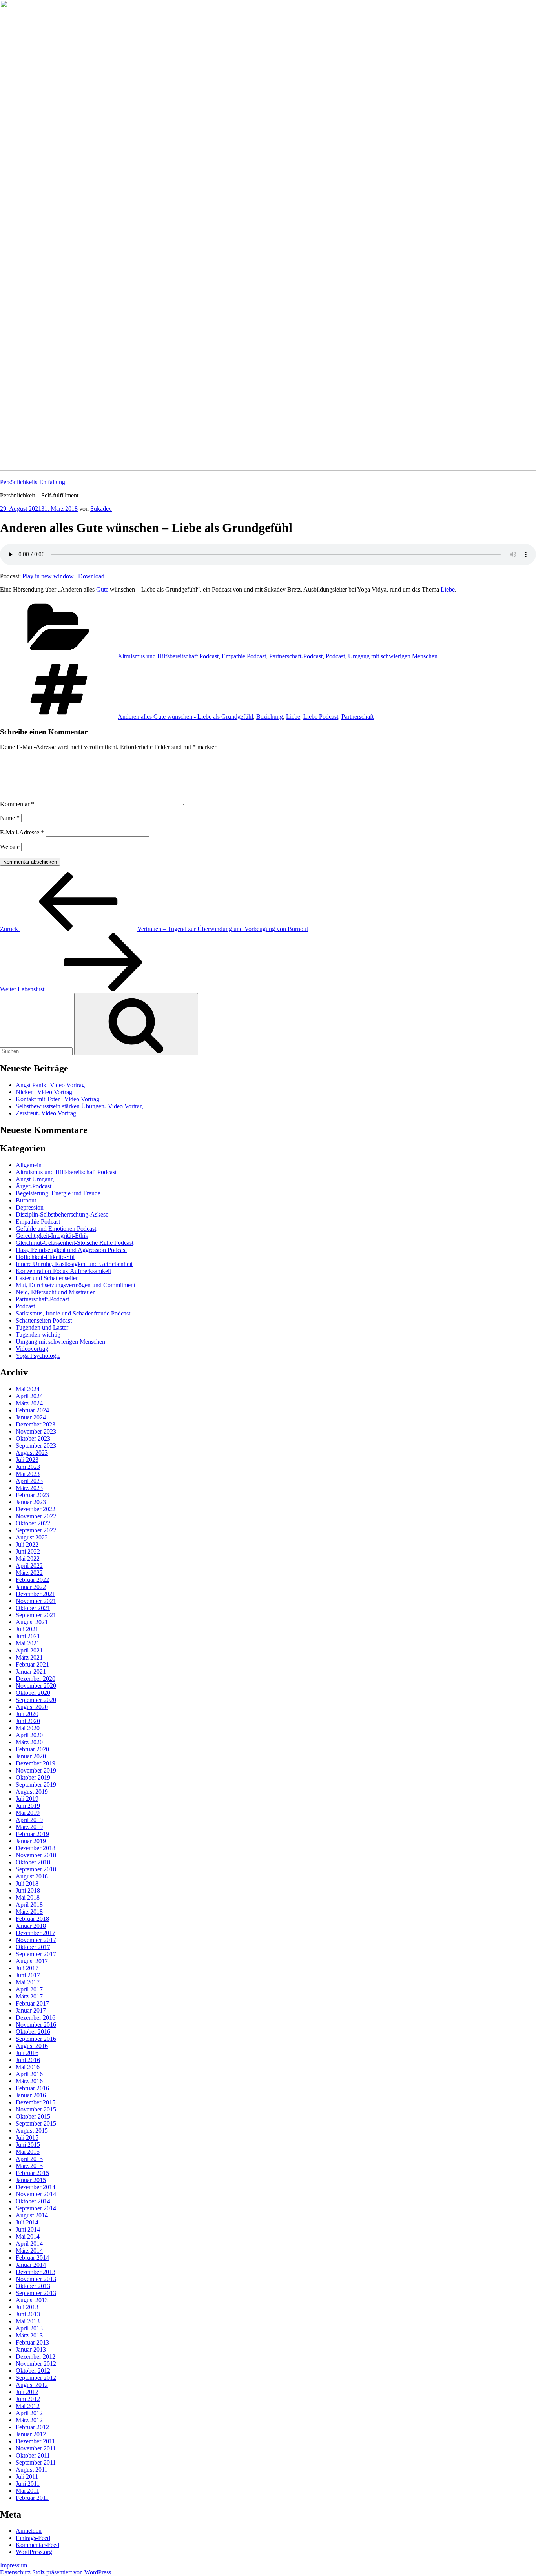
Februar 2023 (32, 1495)
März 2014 (29, 2251)
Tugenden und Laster (42, 1327)
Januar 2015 (31, 2180)
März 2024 (29, 1403)
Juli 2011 (27, 2477)
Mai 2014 (28, 2236)
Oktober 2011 (33, 2455)
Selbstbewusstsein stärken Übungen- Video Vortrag (79, 1106)
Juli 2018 (27, 1883)
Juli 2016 (27, 2053)
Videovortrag (32, 1349)
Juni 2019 (28, 1806)
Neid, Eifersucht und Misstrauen (56, 1292)
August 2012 (32, 2385)
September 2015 (36, 2123)
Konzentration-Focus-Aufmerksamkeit (63, 1271)
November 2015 (36, 2109)
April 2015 (29, 2159)
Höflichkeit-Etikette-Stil (45, 1257)
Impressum (14, 2565)
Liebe (448, 589)
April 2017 (29, 1989)
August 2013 (32, 2300)
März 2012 (29, 2420)
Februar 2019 (32, 1834)
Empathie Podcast (244, 656)
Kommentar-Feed (37, 2545)
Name (10, 818)
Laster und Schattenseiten (47, 1278)
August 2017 (32, 1961)
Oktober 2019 (33, 1777)
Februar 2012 (32, 2427)
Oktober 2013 (33, 2286)
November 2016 (36, 2025)
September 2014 (36, 2208)
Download (91, 576)
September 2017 (36, 1954)
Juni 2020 (28, 1721)
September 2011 (36, 2462)
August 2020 (32, 1707)
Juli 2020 (27, 1714)
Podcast (335, 656)
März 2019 (29, 1827)
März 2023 (29, 1488)
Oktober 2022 (33, 1523)
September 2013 (36, 2293)
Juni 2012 (28, 2399)
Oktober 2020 (33, 1693)
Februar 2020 (32, 1749)
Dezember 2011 (35, 2441)
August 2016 (32, 2046)
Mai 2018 (28, 1897)
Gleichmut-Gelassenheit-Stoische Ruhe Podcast (75, 1243)
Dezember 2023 (36, 1424)
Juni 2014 (28, 2229)
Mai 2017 (28, 1982)
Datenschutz (15, 2572)
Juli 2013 (27, 2307)
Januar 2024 (31, 1417)
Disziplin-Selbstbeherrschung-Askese (62, 1214)
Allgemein (29, 1165)
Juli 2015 (27, 2138)
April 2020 (29, 1735)
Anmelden (29, 2531)
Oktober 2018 (33, 1862)
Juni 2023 (28, 1467)
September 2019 (36, 1784)
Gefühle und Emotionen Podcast (56, 1229)
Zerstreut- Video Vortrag (46, 1113)
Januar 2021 (31, 1671)
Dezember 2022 (36, 1509)
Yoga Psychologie (38, 1356)
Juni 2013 (28, 2314)
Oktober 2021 (33, 1608)
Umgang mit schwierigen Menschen (393, 656)
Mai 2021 (28, 1643)
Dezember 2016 (36, 2018)
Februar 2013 (32, 2342)
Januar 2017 (31, 2010)
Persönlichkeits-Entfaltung (33, 482)
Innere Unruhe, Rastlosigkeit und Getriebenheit (74, 1264)
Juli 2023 (27, 1460)
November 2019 (36, 1770)
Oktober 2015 (33, 2116)
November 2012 (36, 2364)
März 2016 (29, 2081)
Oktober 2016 (33, 2032)
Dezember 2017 (36, 1933)
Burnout (26, 1200)
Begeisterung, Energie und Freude (58, 1193)
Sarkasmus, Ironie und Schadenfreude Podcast (73, 1313)
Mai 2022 (28, 1559)
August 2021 (32, 1622)
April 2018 (29, 1905)
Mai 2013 (28, 2321)
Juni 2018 (28, 1890)
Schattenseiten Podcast (44, 1320)
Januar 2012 (31, 2434)
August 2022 (32, 1537)
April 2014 (29, 2244)
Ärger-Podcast (34, 1186)
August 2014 (32, 2215)
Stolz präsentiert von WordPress (72, 2572)
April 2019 (29, 1820)
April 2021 (29, 1650)
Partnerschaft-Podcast (296, 656)
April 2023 (29, 1481)
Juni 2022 (28, 1551)
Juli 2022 (27, 1544)
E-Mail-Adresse (22, 832)
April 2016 (29, 2074)
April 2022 (29, 1566)
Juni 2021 (28, 1636)
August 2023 (32, 1453)
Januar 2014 (31, 2265)
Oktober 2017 (33, 1947)
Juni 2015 (28, 2145)
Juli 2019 (27, 1799)
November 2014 (36, 2194)
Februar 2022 (32, 1580)
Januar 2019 (31, 1841)
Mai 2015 (28, 2152)
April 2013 (29, 2328)
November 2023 (36, 1431)
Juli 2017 (27, 1968)
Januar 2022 (31, 1587)
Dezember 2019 (36, 1763)
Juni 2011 (28, 2484)
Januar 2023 (31, 1502)
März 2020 (29, 1742)
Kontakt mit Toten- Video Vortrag (57, 1099)
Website (10, 847)
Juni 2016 (28, 2060)
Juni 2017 (28, 1975)
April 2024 (29, 1396)
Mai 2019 (28, 1813)
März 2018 (29, 1912)
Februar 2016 (32, 2088)
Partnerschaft (357, 717)
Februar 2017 (32, 2003)
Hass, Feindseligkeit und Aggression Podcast (71, 1250)
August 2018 (32, 1876)
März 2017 (29, 1996)
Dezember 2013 (36, 2272)
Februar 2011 (32, 2498)
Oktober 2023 (33, 1438)
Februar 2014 (32, 2258)
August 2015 (32, 2131)
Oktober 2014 (33, 2201)
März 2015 (29, 2166)
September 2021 (36, 1615)
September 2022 (36, 1530)
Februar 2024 (32, 1410)
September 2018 (36, 1869)
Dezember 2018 (36, 1848)
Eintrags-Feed (33, 2538)
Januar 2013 (31, 2349)
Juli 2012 (27, 2392)
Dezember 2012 (36, 2356)
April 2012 (29, 2413)
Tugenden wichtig (38, 1334)
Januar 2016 (31, 2095)
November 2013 (36, 2279)
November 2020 (36, 1686)
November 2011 (36, 2448)
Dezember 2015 (36, 2102)
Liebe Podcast (321, 717)
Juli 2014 (27, 2222)
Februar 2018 (32, 1919)
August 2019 (32, 1792)
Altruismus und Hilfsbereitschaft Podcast (168, 656)
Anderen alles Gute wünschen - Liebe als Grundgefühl (185, 717)
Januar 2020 (31, 1756)
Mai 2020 (28, 1728)
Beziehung (270, 717)
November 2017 (36, 1940)
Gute (102, 589)
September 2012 (36, 2378)
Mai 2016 (28, 2067)
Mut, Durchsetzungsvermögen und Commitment (76, 1285)
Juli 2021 (27, 1629)
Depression (30, 1207)
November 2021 (36, 1601)
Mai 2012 (28, 2406)
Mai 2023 (28, 1474)
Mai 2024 (28, 1389)
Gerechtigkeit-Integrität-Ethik (52, 1236)
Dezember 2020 (36, 1679)
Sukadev (101, 509)
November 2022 (36, 1516)
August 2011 (32, 2469)
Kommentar (17, 804)
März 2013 (29, 2335)
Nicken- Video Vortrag (44, 1092)
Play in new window (48, 576)
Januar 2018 (31, 1926)
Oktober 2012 (33, 2371)
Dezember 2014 (36, 2187)
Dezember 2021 (36, 1594)
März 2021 (29, 1657)
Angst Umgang (35, 1179)
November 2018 (36, 1855)
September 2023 (36, 1446)
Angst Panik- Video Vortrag (50, 1085)
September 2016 (36, 2039)
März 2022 (29, 1573)
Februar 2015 (32, 2173)
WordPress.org (34, 2552)
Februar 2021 (32, 1664)
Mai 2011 (27, 2491)
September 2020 (36, 1700)
